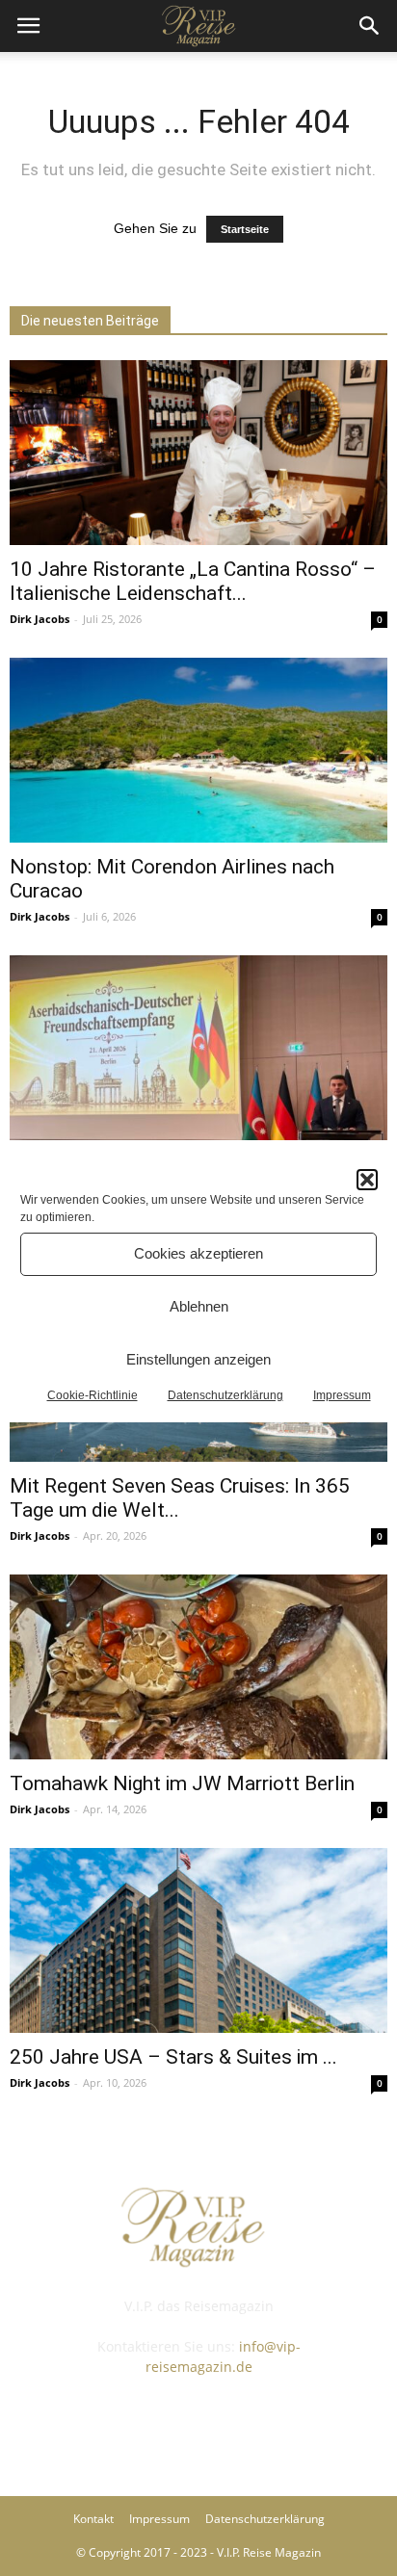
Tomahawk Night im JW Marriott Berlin (182, 1783)
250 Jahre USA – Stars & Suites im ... (173, 2057)
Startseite (245, 229)
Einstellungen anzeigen (198, 1359)
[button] (367, 1180)
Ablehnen (199, 1306)
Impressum (342, 1395)
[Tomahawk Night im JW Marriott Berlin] (198, 1667)
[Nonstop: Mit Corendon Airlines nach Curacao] (198, 750)
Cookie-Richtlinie (93, 1395)
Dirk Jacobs (40, 619)
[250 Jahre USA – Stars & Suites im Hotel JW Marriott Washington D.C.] (198, 1940)
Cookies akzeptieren (198, 1253)
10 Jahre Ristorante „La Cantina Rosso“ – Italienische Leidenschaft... (193, 581)
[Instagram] (198, 2421)
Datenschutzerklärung (225, 1395)
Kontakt (93, 2519)
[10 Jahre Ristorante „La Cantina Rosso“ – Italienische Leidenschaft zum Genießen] (198, 453)
